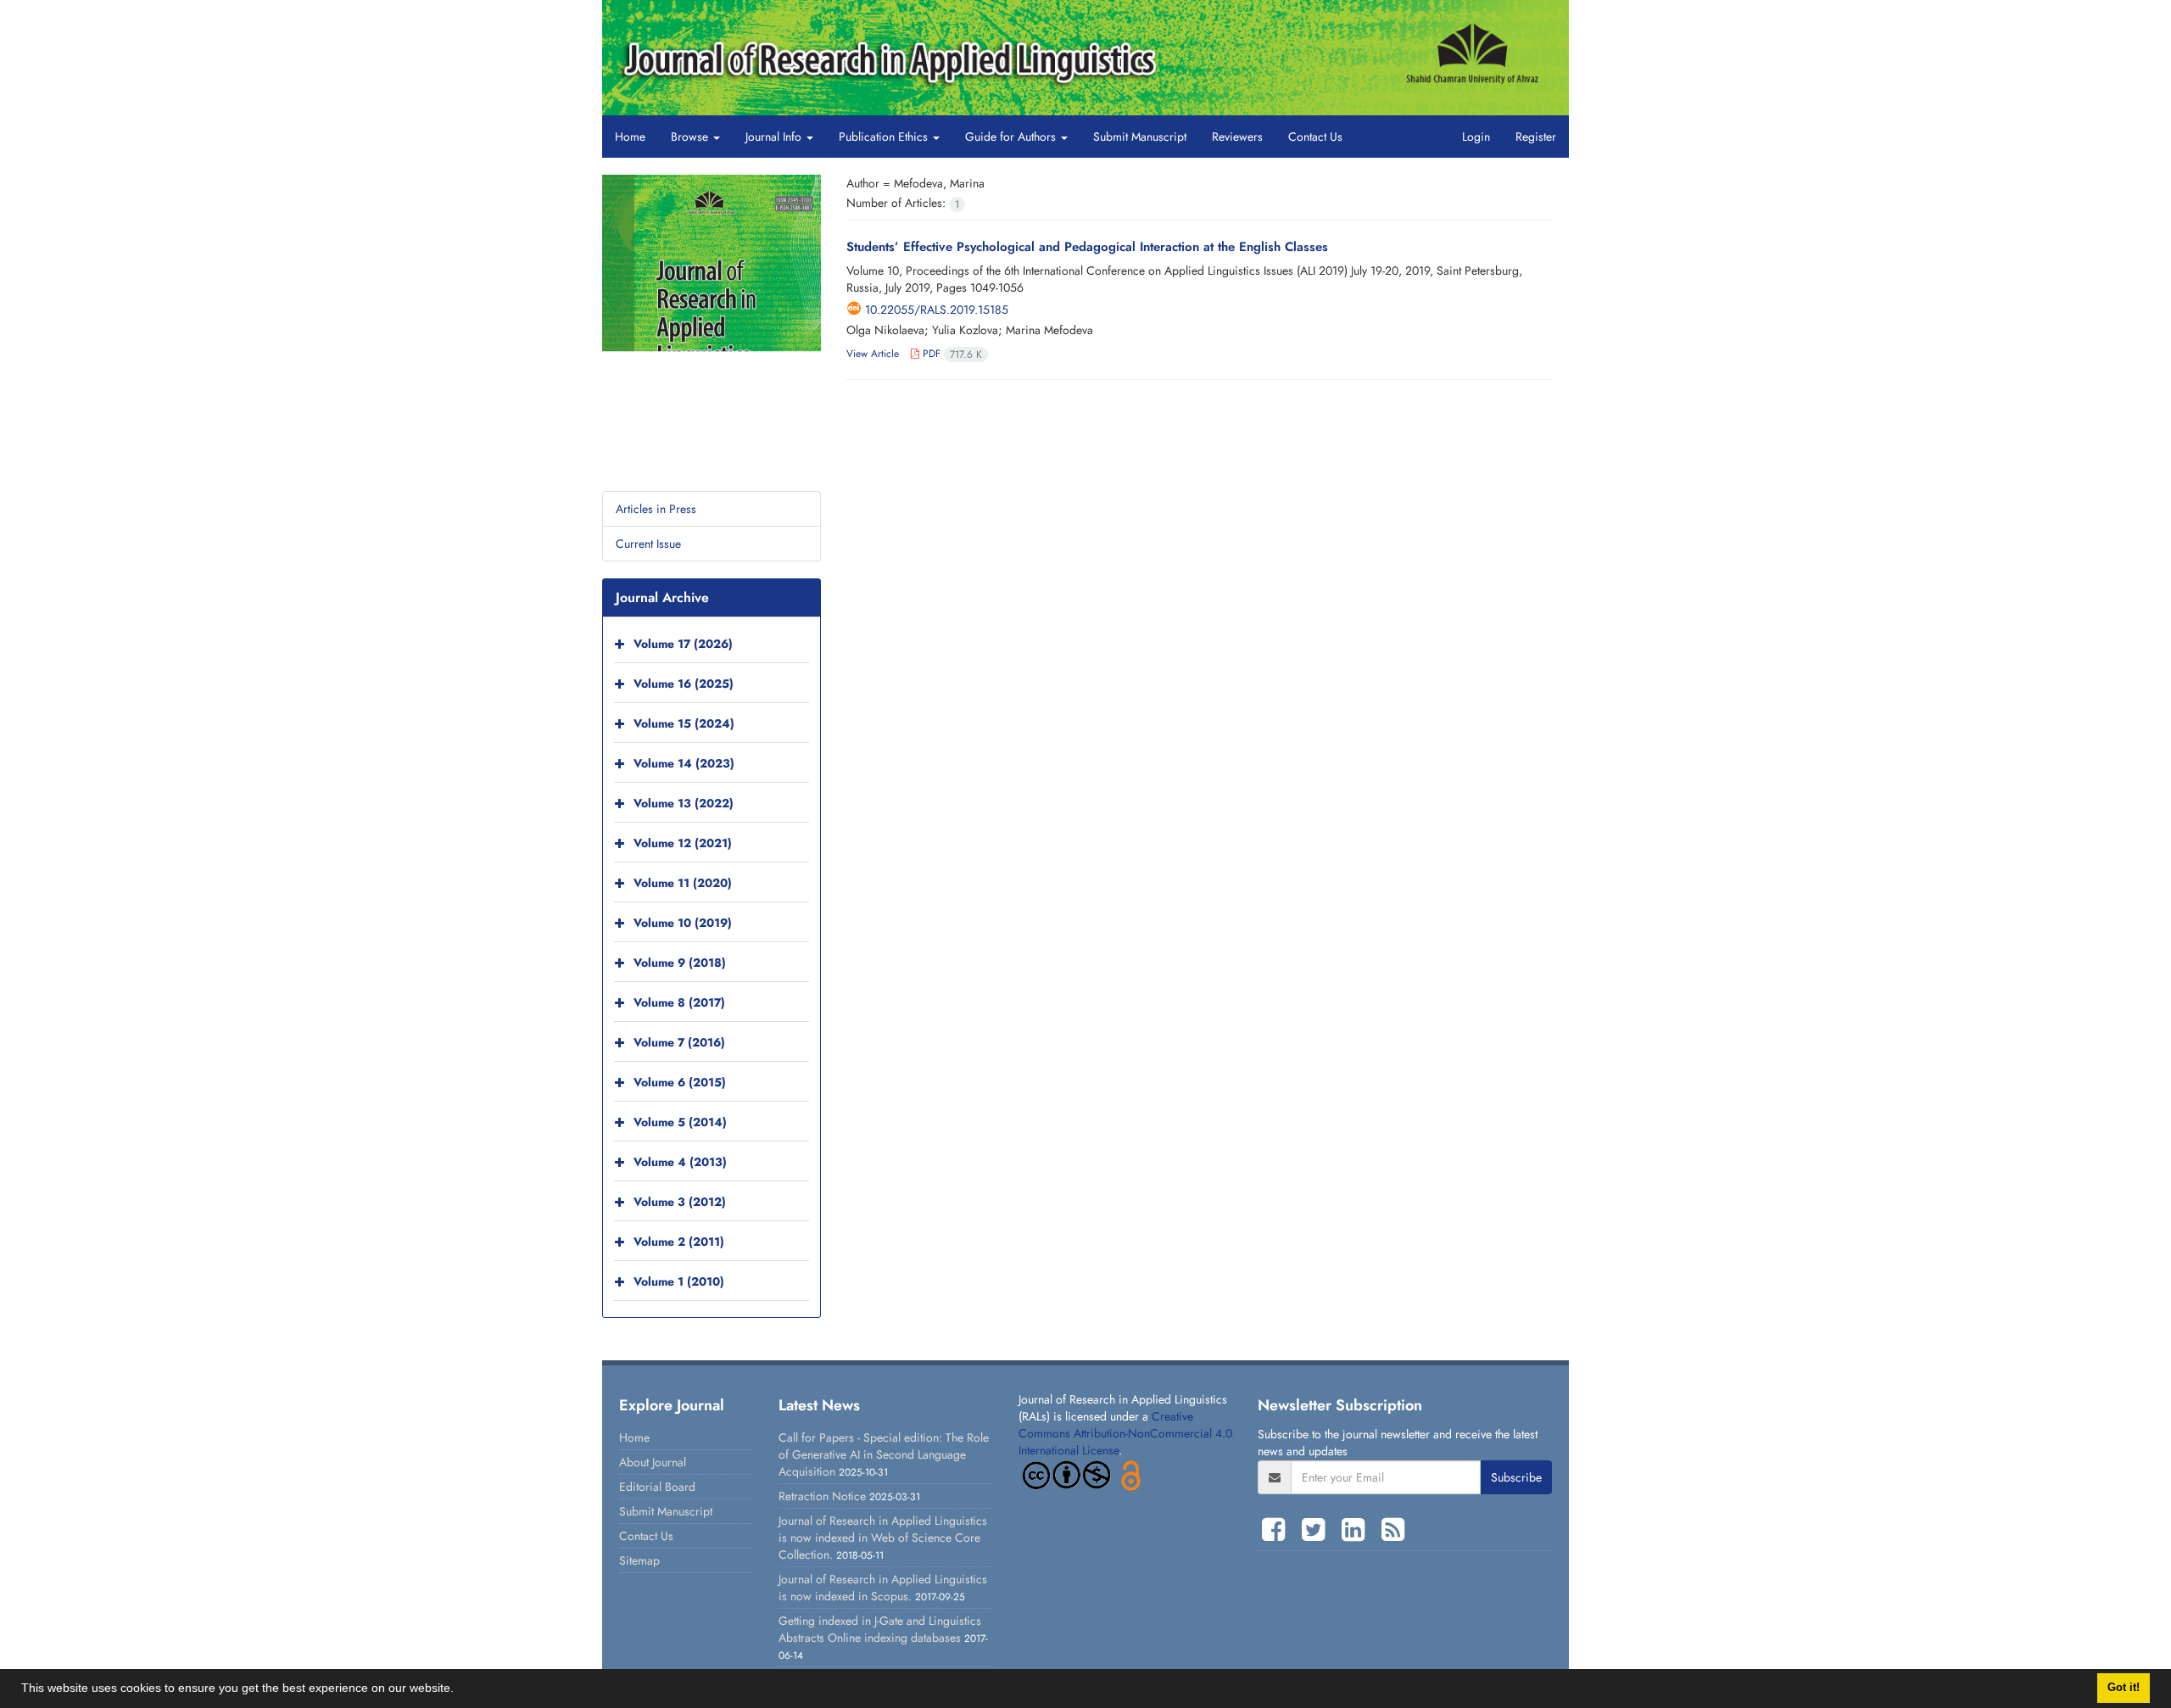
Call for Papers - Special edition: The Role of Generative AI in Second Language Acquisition (884, 1454)
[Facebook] (1278, 1530)
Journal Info (775, 137)
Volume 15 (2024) (684, 723)
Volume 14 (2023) (684, 763)
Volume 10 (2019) (683, 923)
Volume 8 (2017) (679, 1002)
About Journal (653, 1462)
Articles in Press (656, 509)
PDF (951, 354)
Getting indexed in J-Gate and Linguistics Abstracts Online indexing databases (880, 1629)
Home (630, 137)
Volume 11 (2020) (683, 883)
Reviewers (1237, 137)
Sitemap (639, 1560)
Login (1476, 137)
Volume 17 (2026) (683, 644)
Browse (691, 137)
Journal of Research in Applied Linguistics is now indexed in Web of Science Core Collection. (883, 1538)
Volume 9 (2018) (680, 963)
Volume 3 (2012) (680, 1202)
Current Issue (648, 544)
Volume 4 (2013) (680, 1162)
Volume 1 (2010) (679, 1281)
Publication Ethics (885, 137)
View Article (873, 354)
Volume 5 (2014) (680, 1122)
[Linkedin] (1357, 1530)
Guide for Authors (1012, 137)
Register (1536, 137)
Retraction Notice (822, 1496)
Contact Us (1315, 137)
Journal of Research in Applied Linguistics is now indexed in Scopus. (883, 1588)
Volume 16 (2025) (684, 684)
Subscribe (1516, 1477)
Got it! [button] (2124, 1688)
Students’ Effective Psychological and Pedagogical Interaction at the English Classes (1087, 247)
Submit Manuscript (1140, 137)
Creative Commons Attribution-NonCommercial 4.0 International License (1125, 1433)
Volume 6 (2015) (680, 1082)
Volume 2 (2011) (679, 1242)
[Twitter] (1317, 1530)
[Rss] (1393, 1530)
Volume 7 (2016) (679, 1042)
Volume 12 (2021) (683, 843)
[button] (460, 1690)
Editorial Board (657, 1487)
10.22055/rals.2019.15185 (937, 310)
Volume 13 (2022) (684, 803)
